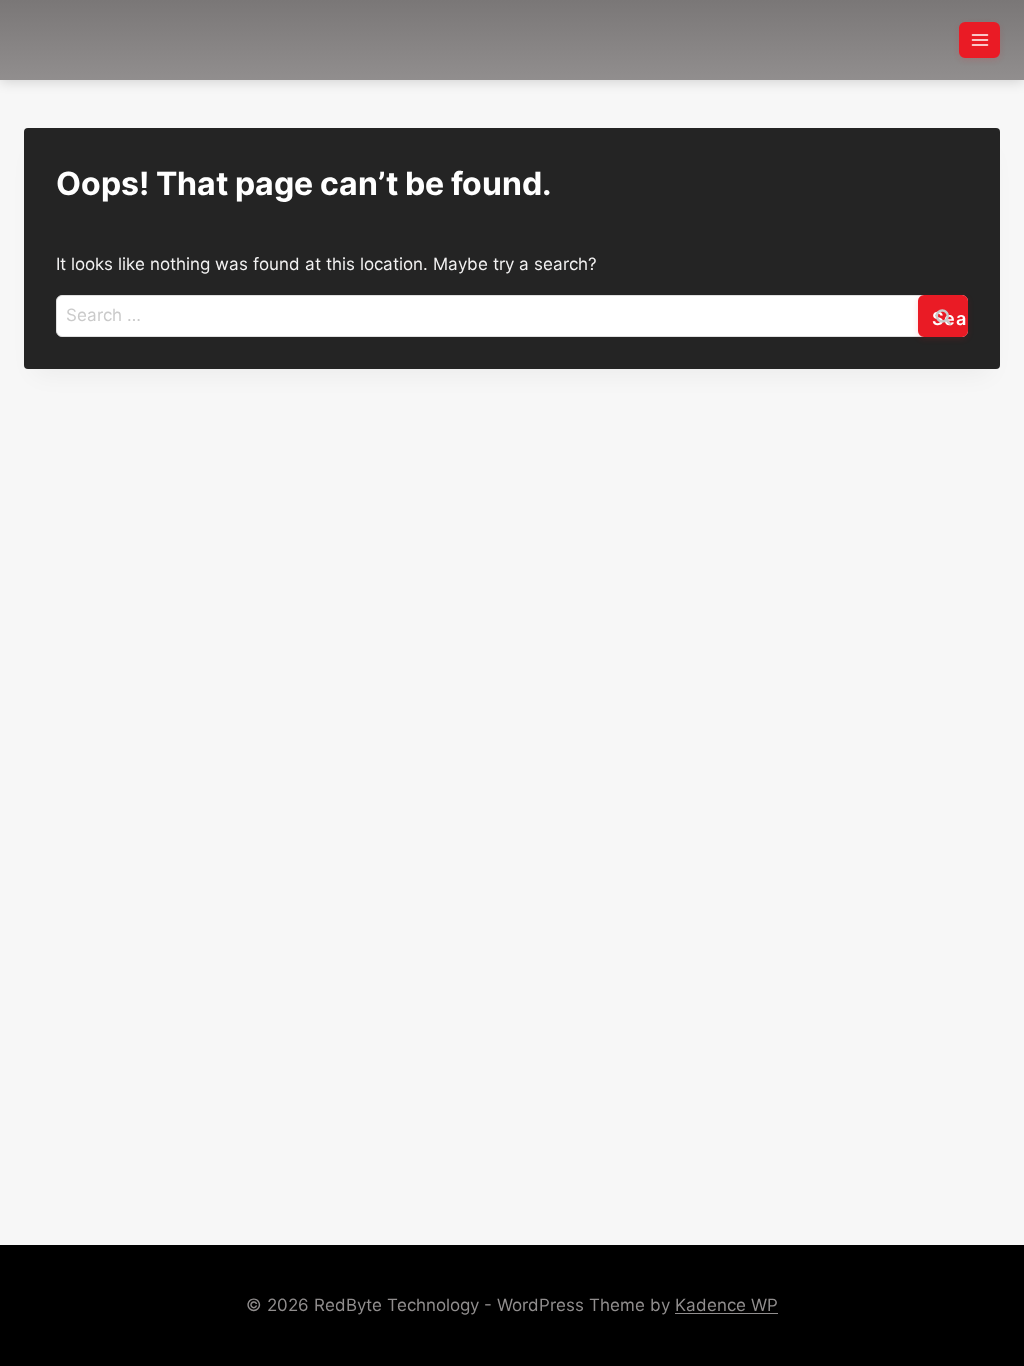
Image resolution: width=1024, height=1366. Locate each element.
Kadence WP (726, 1305)
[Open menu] (979, 39)
